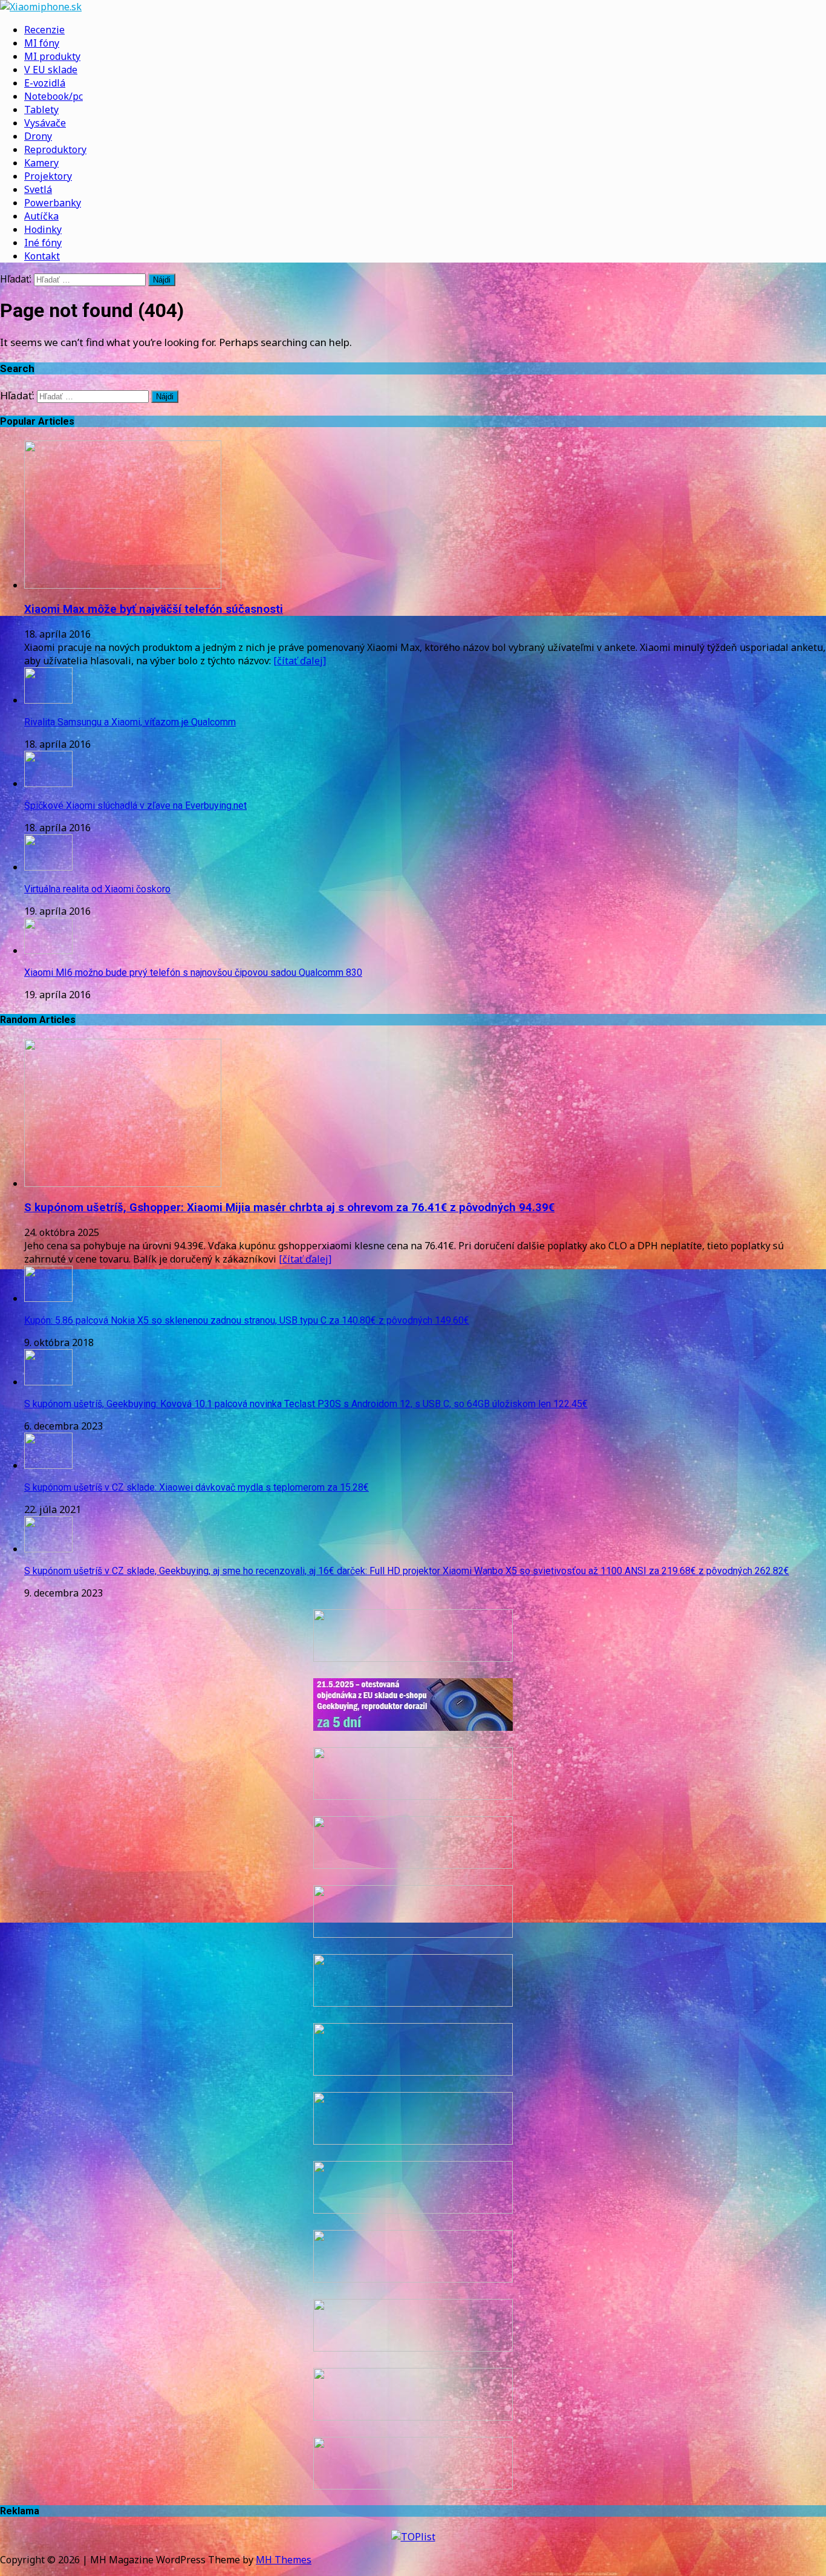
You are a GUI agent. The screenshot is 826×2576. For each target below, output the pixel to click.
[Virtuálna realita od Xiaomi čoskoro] (48, 867)
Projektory (48, 176)
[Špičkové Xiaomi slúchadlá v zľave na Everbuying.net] (48, 783)
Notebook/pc (54, 96)
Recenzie (44, 30)
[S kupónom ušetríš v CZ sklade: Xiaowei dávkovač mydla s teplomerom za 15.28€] (48, 1465)
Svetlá (38, 189)
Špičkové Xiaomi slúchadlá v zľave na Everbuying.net (135, 806)
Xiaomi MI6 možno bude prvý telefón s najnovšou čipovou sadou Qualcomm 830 (193, 973)
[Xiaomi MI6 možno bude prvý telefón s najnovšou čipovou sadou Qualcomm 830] (48, 950)
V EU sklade (51, 70)
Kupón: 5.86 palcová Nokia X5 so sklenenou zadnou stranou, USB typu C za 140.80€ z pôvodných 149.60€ (247, 1320)
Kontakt (42, 256)
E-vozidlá (45, 83)
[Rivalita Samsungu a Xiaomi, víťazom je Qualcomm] (48, 700)
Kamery (41, 163)
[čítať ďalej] (300, 661)
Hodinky (43, 229)
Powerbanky (53, 203)
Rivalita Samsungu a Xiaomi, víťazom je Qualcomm (130, 722)
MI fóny (42, 43)
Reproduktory (55, 149)
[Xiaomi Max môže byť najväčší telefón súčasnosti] (123, 585)
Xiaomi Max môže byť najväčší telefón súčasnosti (154, 609)
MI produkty (52, 56)
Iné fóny (43, 243)
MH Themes (284, 2560)
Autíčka (41, 216)
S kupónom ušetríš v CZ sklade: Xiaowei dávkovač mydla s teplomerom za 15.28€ (197, 1487)
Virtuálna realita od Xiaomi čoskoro (97, 889)
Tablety (41, 110)
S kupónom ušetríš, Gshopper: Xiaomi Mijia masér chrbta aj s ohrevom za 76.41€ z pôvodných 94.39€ (289, 1208)
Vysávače (45, 123)
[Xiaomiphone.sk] (413, 7)
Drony (38, 136)
